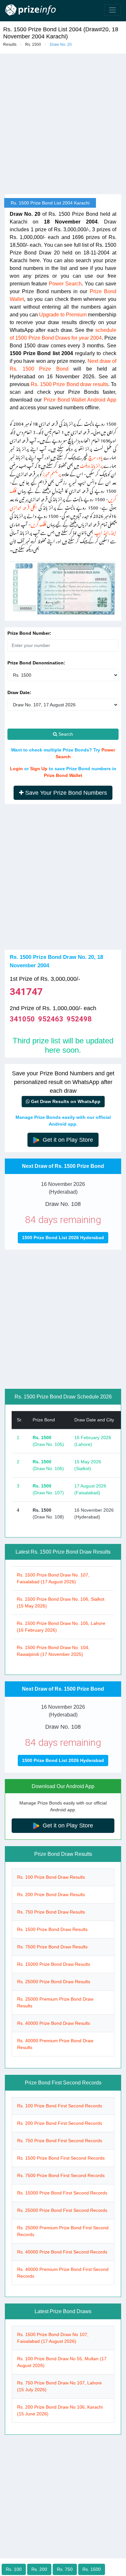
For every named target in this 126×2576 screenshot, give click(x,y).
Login (16, 769)
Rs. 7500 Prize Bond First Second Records (61, 2175)
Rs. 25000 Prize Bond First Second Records (62, 2210)
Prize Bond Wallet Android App (80, 400)
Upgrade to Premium (63, 315)
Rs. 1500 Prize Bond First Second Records (61, 2158)
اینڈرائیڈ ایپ (105, 532)
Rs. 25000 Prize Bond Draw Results (54, 1982)
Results (10, 45)
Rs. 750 (65, 2569)
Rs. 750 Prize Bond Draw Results (51, 1912)
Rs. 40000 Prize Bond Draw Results (54, 2023)
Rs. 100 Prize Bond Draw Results (51, 1877)
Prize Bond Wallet (63, 775)
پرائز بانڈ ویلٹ (91, 465)
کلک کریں (38, 523)
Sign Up (39, 769)
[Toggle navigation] (112, 10)
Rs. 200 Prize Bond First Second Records (60, 2123)
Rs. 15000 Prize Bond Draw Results (54, 1964)
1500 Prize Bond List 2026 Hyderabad (63, 1238)
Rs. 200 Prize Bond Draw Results (51, 1895)
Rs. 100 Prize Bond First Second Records (60, 2106)
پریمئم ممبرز (52, 473)
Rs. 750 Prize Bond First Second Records (60, 2141)
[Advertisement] (63, 880)
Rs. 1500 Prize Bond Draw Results (52, 1929)
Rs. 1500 (33, 45)
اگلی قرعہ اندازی (23, 507)
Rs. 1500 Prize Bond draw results (69, 384)
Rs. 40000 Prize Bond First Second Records (62, 2252)
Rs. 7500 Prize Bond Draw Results (52, 1947)
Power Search (65, 284)
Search (65, 734)
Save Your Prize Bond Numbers (65, 793)
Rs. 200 (39, 2569)
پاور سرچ (96, 456)
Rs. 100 (14, 2569)
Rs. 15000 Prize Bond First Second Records (62, 2193)
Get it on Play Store (67, 1140)
